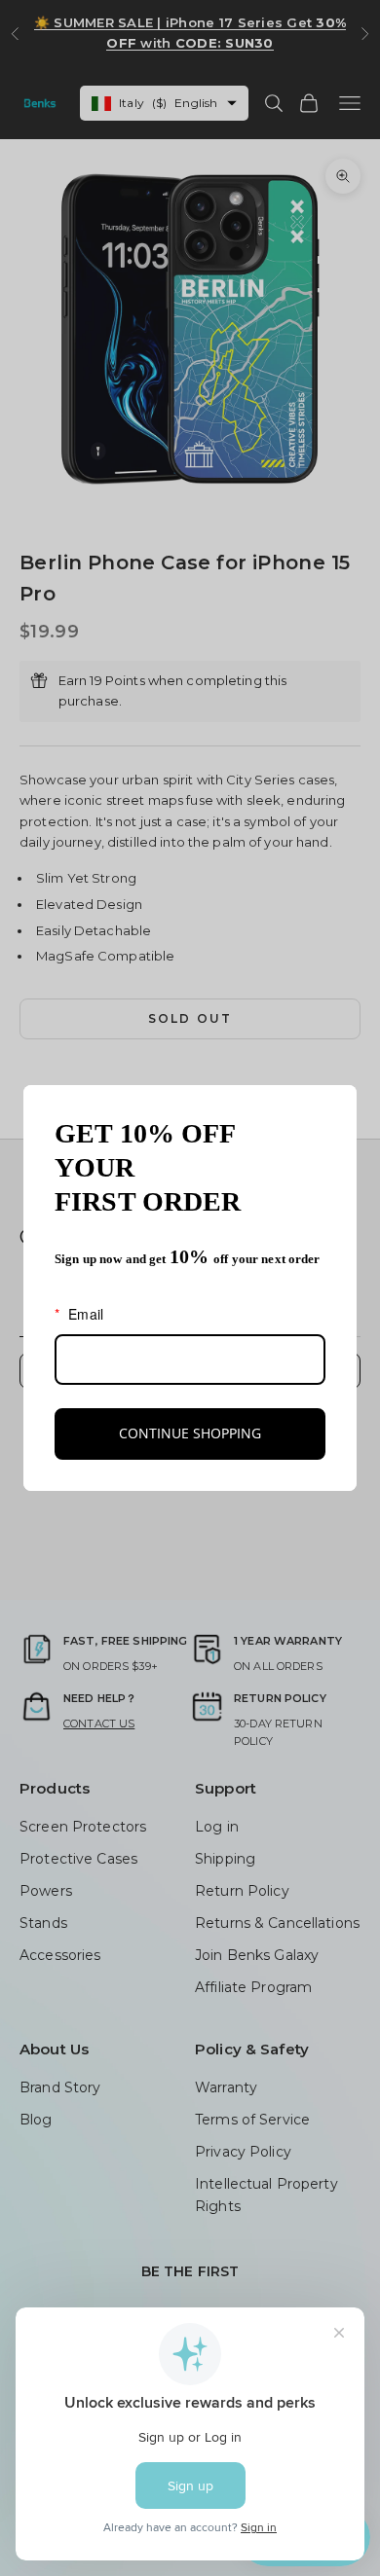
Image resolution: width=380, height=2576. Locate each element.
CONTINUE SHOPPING (190, 1433)
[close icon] (333, 1108)
